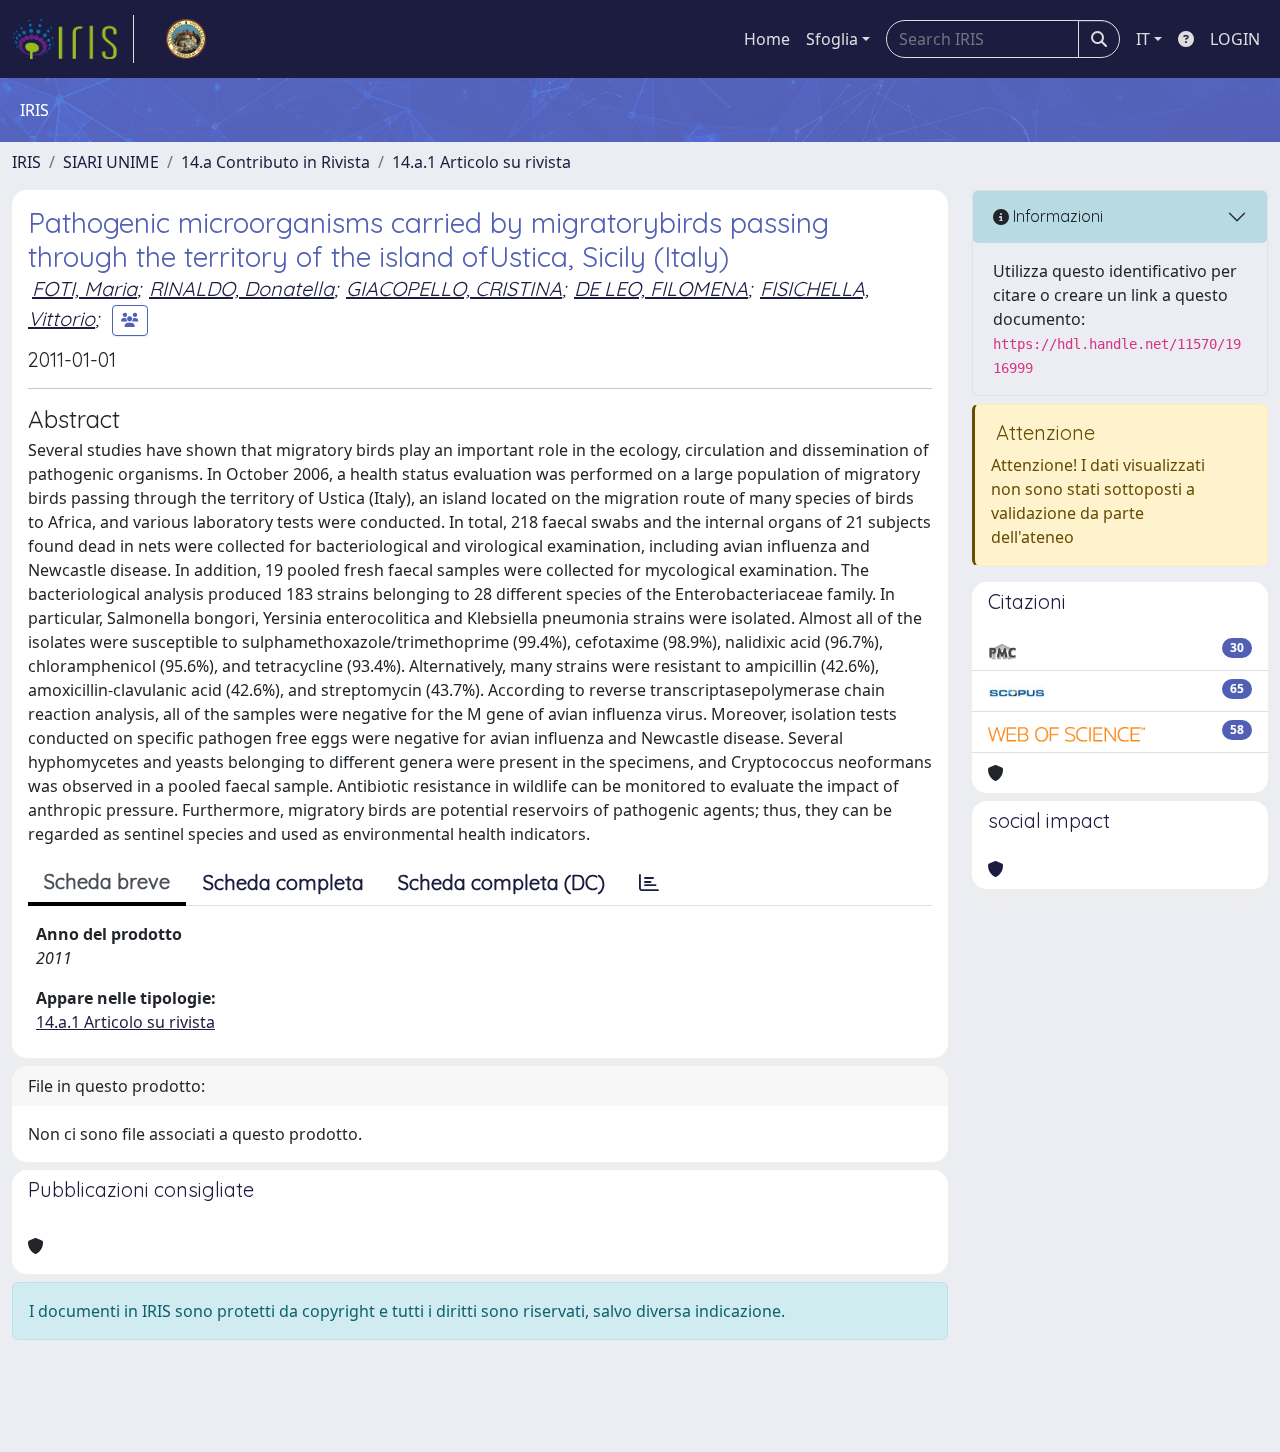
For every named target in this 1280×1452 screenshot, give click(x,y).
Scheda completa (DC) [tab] (501, 882)
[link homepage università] (186, 39)
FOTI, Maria (84, 288)
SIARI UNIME (111, 162)
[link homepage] (73, 39)
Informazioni (1056, 216)
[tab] (649, 883)
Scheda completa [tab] (283, 882)
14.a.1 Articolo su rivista (481, 162)
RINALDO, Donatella (241, 288)
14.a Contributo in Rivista (275, 162)
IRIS (26, 162)
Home (767, 39)
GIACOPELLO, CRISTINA (454, 288)
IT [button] (1143, 39)
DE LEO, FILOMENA (661, 288)
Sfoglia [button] (832, 39)
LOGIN (1235, 39)
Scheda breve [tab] (107, 881)
